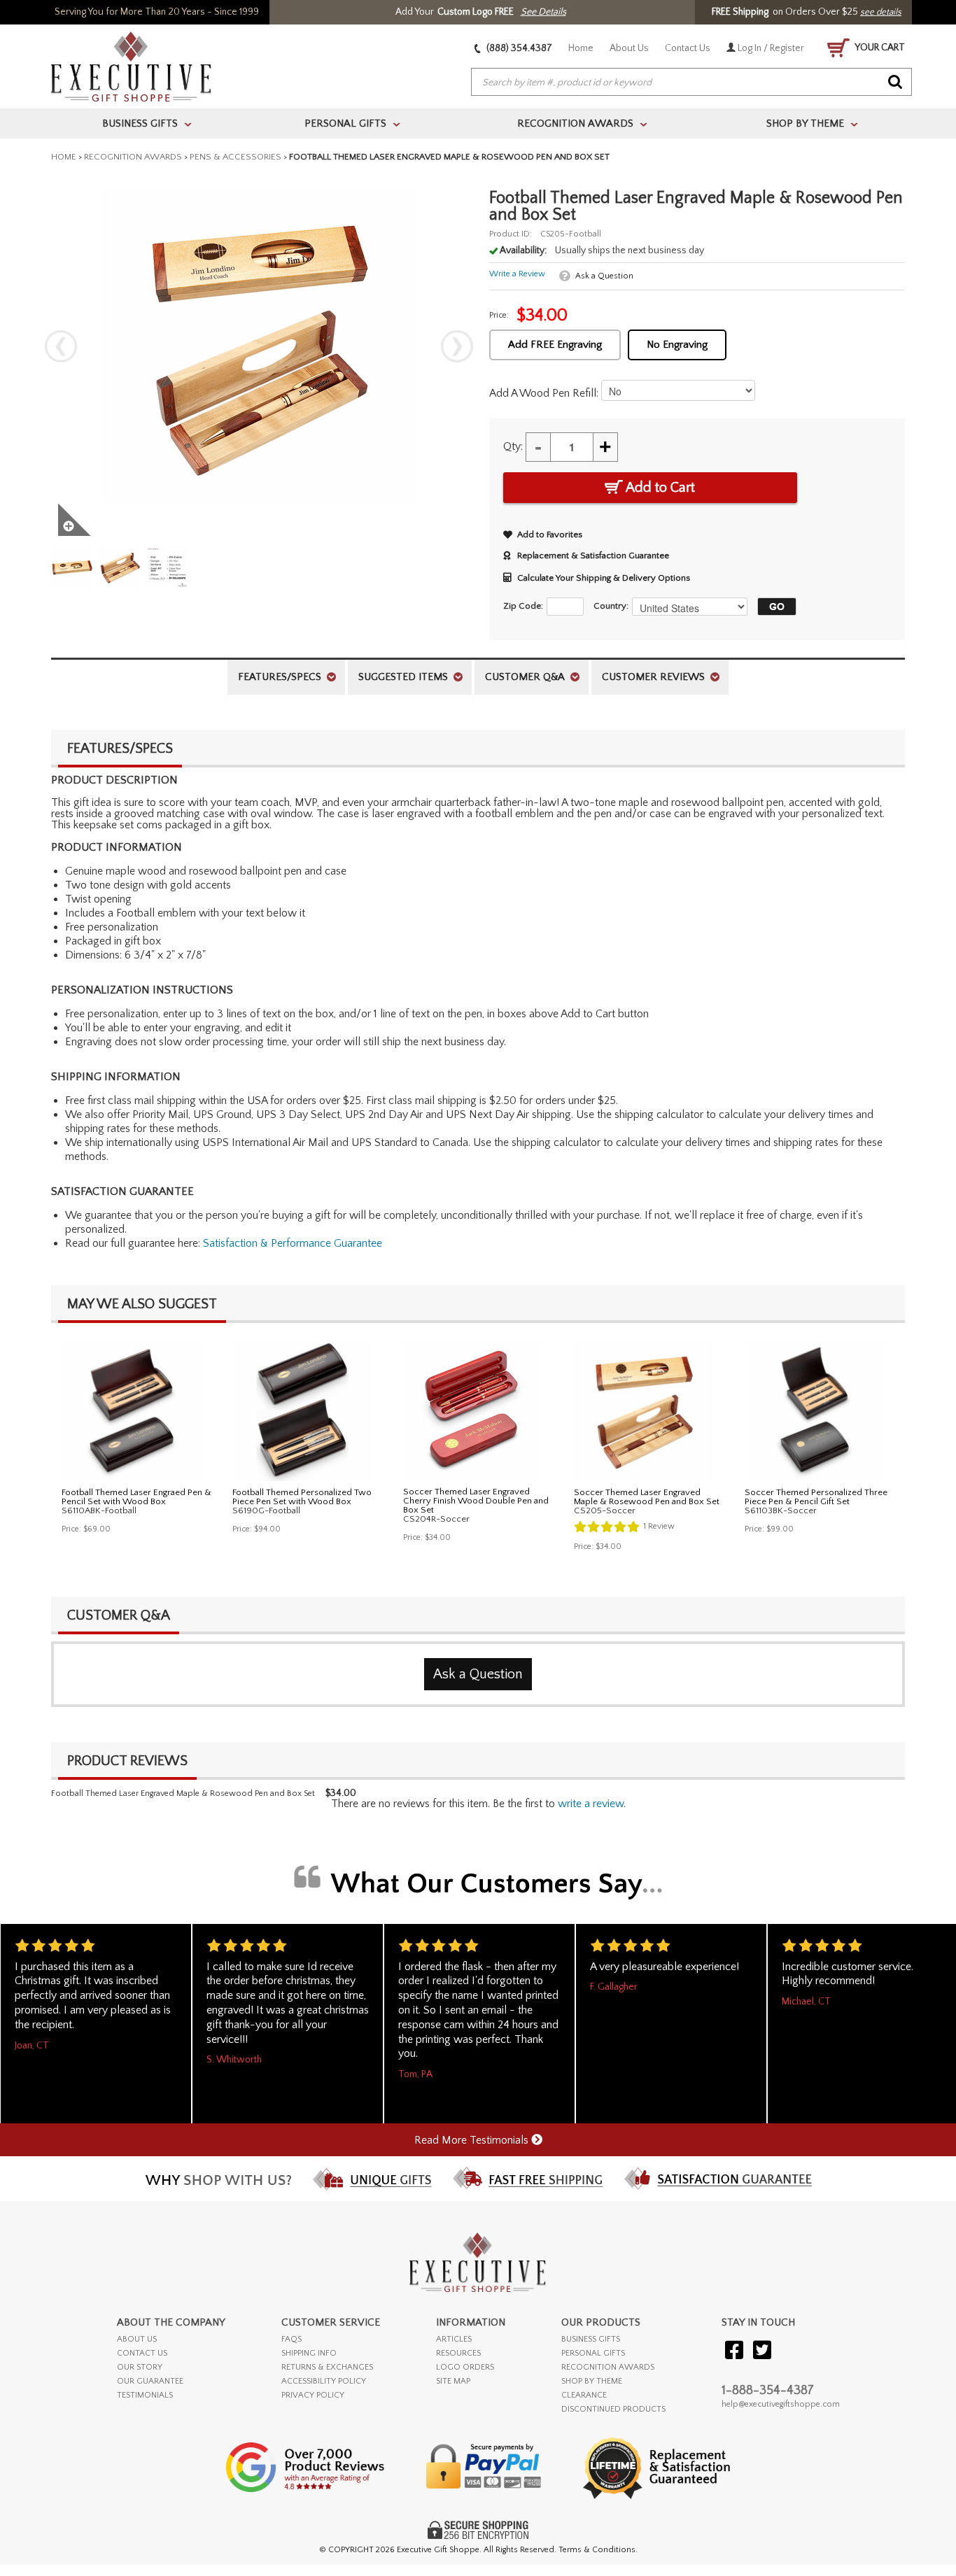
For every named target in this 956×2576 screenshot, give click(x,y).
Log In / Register (770, 48)
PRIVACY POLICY (313, 2395)
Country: (611, 606)
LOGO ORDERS (465, 2367)
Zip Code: (523, 606)
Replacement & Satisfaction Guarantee (593, 555)
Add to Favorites (550, 535)
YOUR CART (879, 48)
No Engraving (677, 345)
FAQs (291, 2339)
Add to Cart (659, 488)
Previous (61, 346)
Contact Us (688, 48)
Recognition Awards (133, 157)
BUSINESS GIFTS (591, 2339)
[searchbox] (691, 83)
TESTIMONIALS (145, 2395)
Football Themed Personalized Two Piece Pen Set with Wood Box (302, 1497)
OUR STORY (140, 2367)
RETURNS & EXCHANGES (327, 2367)
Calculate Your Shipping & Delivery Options (604, 578)
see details (881, 12)
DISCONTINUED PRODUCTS (613, 2409)
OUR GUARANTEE (150, 2381)
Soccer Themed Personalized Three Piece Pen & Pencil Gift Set (816, 1497)
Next (457, 346)
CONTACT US (142, 2353)
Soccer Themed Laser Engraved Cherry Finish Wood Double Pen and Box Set (476, 1501)
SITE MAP (453, 2381)
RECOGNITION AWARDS (608, 2367)
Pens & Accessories (236, 157)
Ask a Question (604, 276)
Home (581, 48)
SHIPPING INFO (309, 2353)
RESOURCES (458, 2353)
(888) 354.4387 (518, 48)
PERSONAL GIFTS (593, 2353)
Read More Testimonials (473, 2140)
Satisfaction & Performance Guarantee (293, 1243)
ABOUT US (137, 2339)
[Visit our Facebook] (734, 2351)
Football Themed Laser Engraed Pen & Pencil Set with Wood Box (136, 1497)
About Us (629, 48)
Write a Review (517, 274)
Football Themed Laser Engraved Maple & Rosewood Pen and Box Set (183, 1793)
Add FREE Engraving (555, 345)
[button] (773, 607)
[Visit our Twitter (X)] (762, 2351)
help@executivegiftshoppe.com (781, 2404)
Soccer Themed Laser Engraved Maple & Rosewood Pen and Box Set (647, 1497)
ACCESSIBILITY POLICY (324, 2381)
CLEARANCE (584, 2395)
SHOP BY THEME (592, 2381)
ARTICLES (454, 2339)
